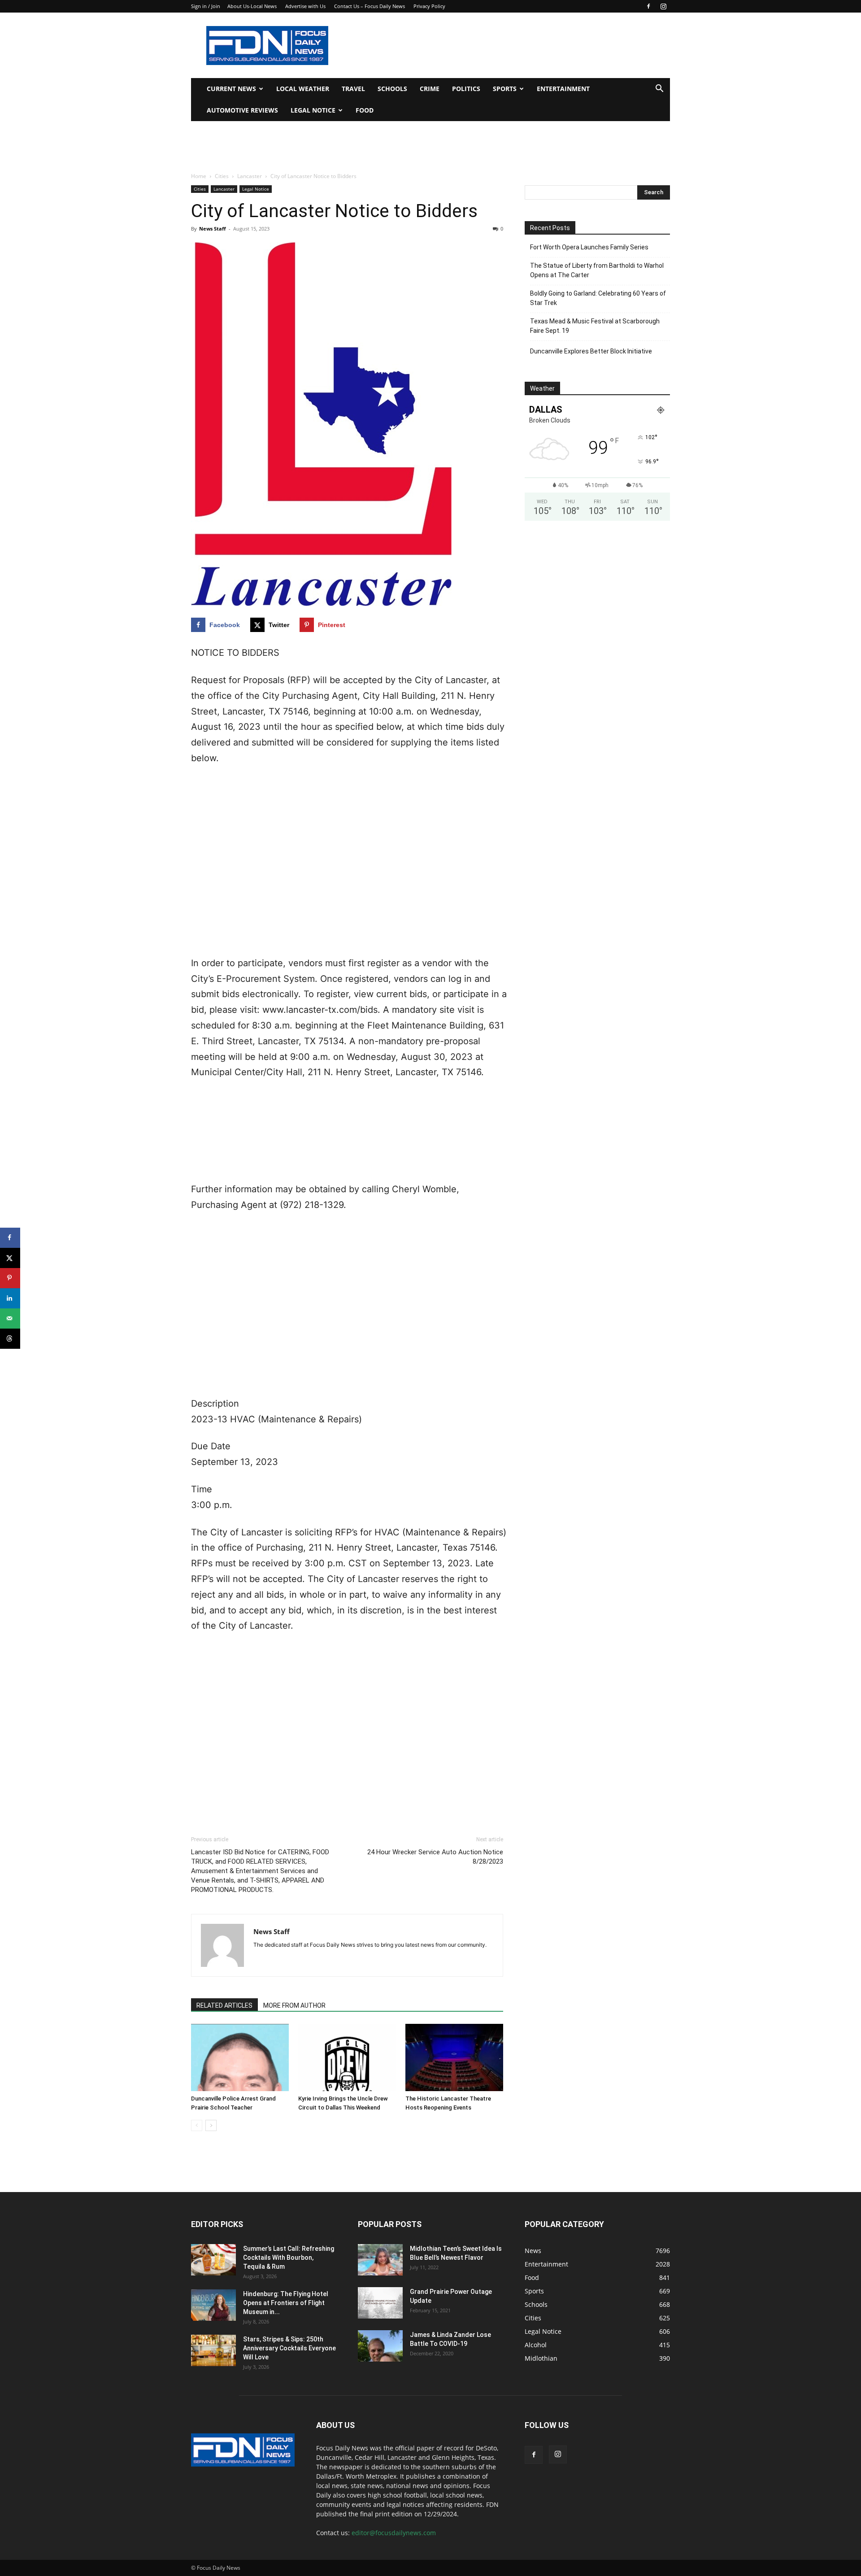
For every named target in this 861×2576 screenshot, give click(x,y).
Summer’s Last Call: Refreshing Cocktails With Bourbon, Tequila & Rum (289, 2258)
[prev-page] (197, 2125)
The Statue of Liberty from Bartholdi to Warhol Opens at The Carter (597, 270)
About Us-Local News (252, 6)
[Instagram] (663, 6)
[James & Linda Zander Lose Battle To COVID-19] (380, 2346)
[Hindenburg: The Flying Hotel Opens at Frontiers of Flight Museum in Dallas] (213, 2305)
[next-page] (211, 2125)
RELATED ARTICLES (224, 2005)
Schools (392, 89)
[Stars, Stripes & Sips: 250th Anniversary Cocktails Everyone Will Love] (213, 2350)
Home (199, 176)
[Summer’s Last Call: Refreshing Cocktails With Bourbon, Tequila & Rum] (213, 2260)
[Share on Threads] (10, 1339)
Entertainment (563, 89)
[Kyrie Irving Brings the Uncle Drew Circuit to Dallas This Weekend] (347, 2057)
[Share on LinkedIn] (10, 1298)
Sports (505, 89)
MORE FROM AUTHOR (294, 2005)
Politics (466, 89)
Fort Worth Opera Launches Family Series (589, 247)
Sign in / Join (206, 6)
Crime (430, 89)
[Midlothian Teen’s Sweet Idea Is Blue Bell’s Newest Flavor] (380, 2260)
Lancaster (250, 176)
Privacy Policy (429, 6)
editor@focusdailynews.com (394, 2533)
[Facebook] (648, 6)
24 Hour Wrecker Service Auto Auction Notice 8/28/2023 (435, 1857)
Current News (231, 89)
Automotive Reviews (242, 110)
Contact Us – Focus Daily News (370, 6)
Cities (222, 176)
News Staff (213, 229)
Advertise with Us (305, 6)
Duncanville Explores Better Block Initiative (591, 351)
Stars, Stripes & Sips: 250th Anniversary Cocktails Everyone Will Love (289, 2348)
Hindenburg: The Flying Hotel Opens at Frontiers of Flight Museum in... (286, 2303)
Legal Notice (313, 110)
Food (365, 110)
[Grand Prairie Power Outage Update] (380, 2303)
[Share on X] (10, 1258)
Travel (353, 89)
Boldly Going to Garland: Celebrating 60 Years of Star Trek (598, 298)
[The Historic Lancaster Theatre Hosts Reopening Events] (454, 2057)
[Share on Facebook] (10, 1238)
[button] (659, 89)
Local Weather (303, 89)
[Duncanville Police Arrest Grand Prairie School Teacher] (240, 2057)
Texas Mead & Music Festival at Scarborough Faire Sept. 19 (595, 326)
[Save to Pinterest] (10, 1278)
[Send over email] (10, 1319)
